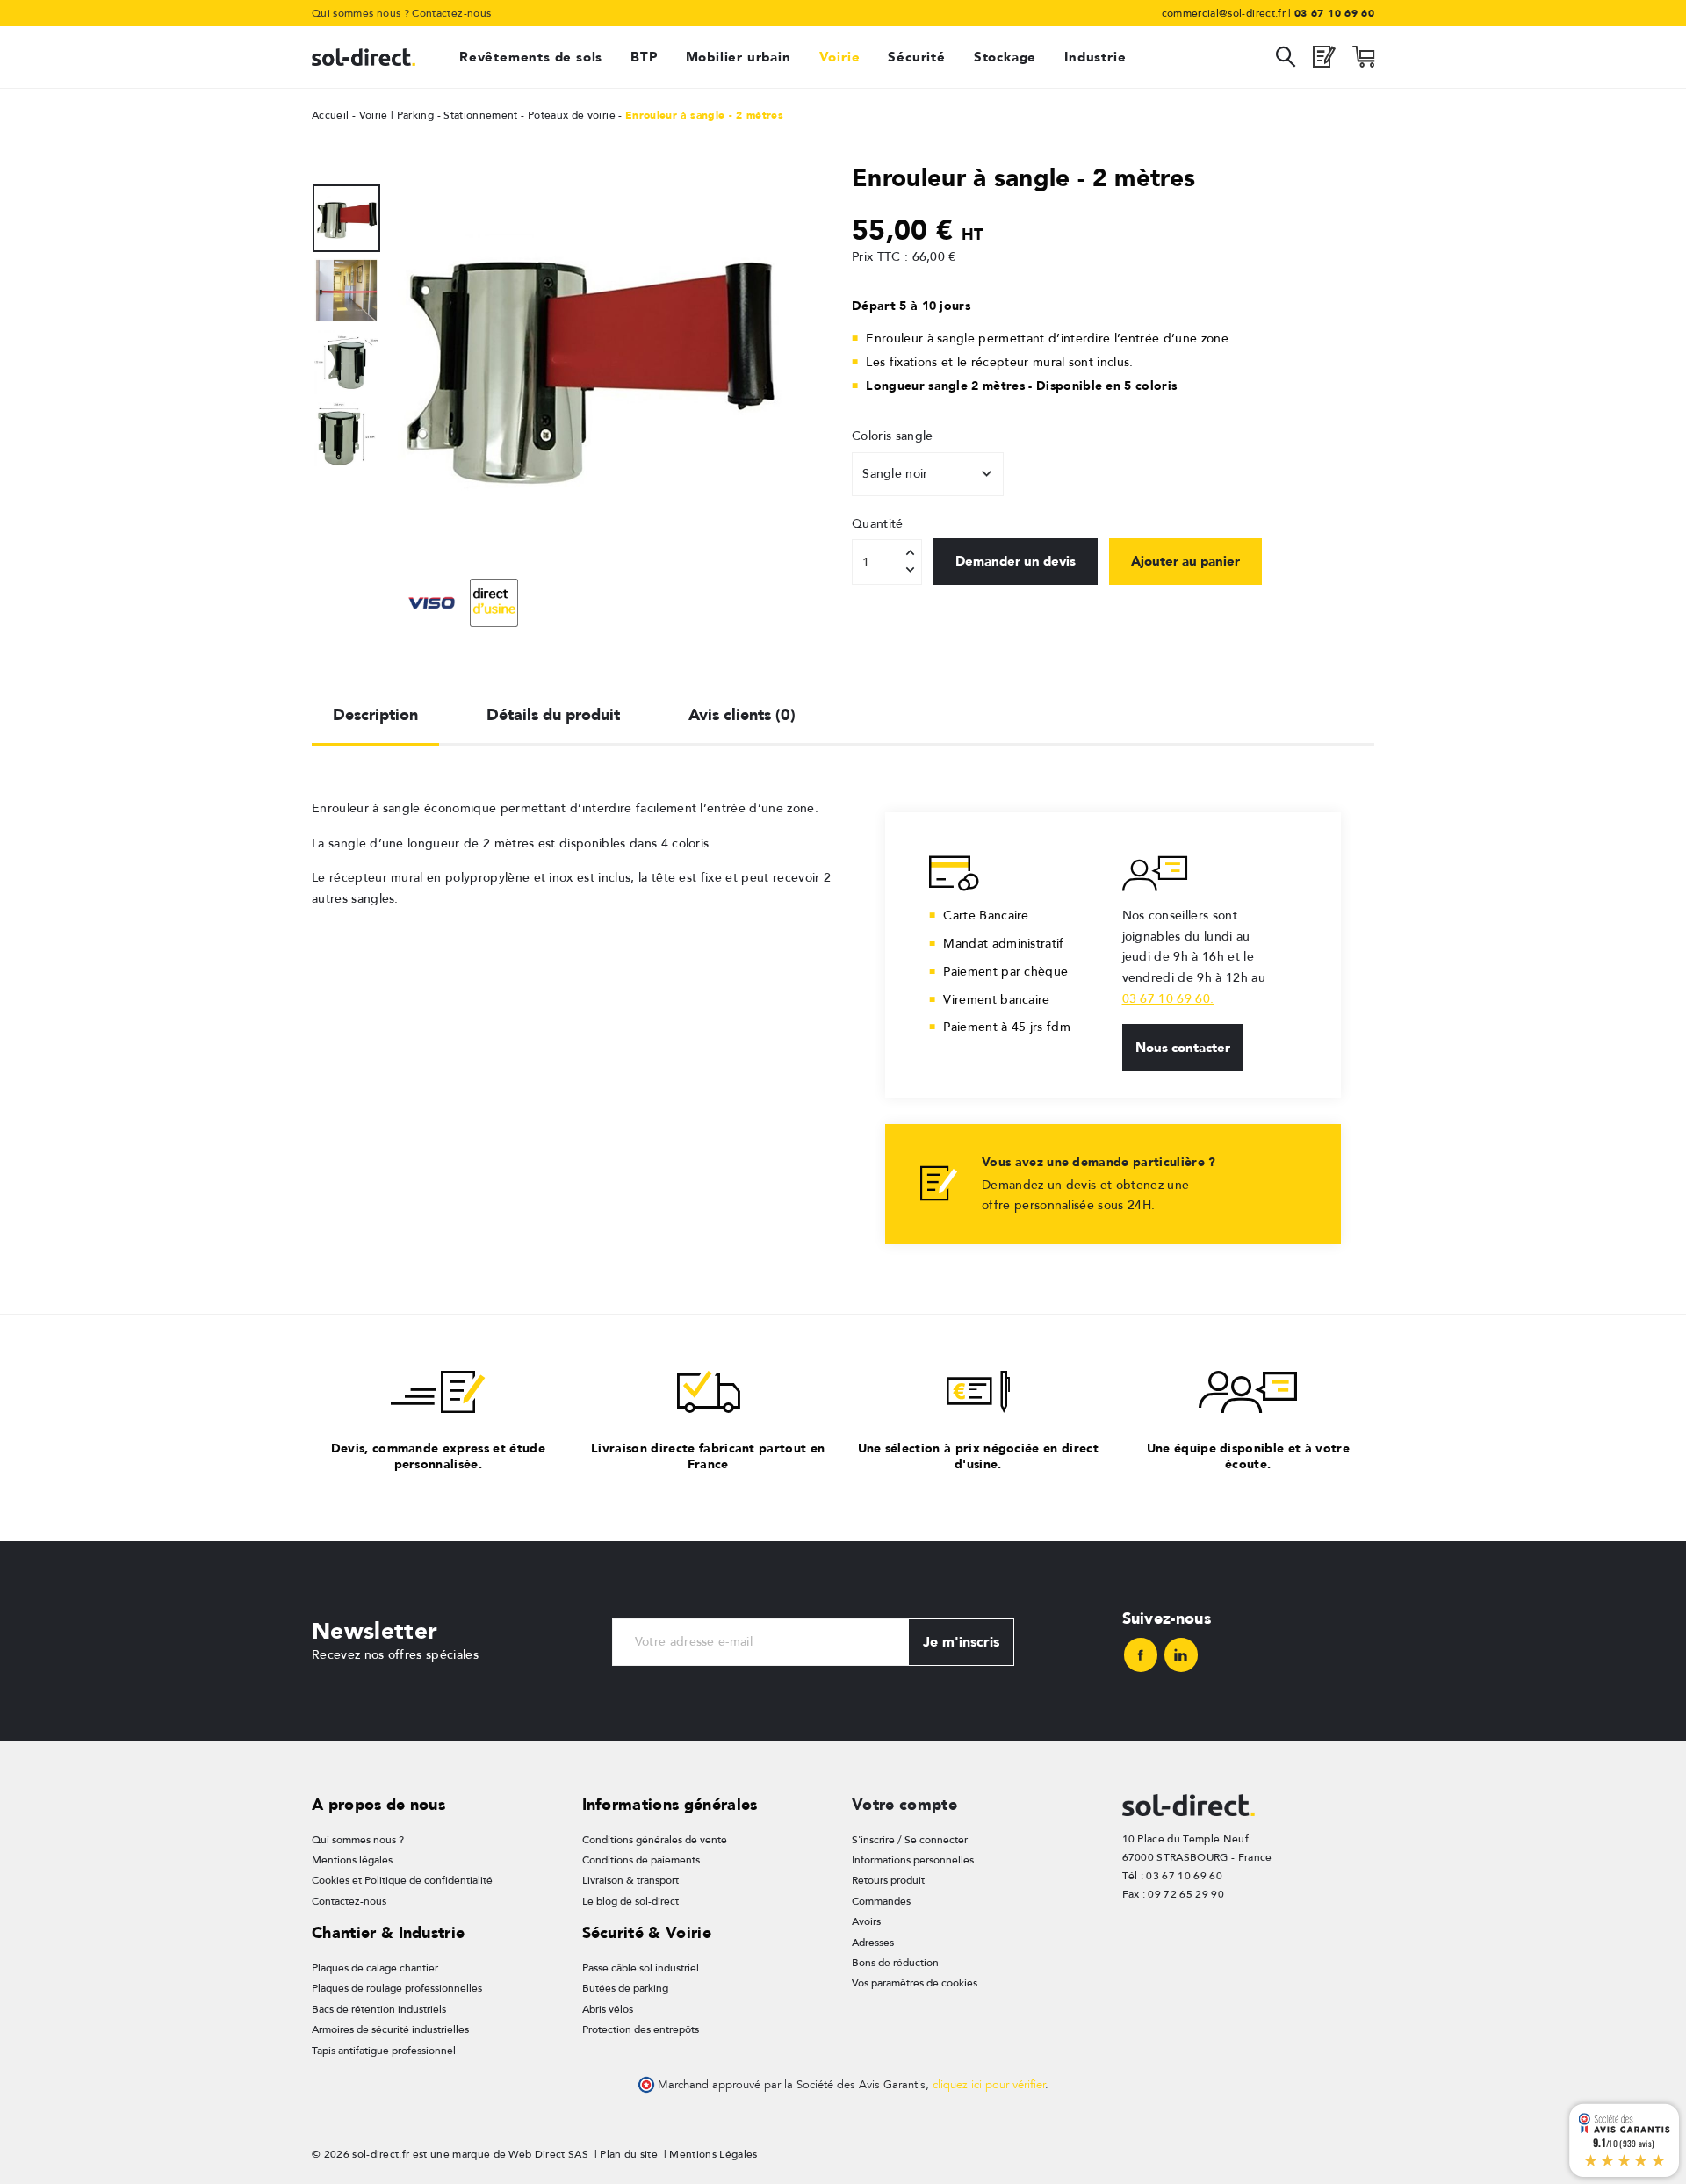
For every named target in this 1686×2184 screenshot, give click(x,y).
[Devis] (1324, 61)
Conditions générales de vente (655, 1840)
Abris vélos (608, 2009)
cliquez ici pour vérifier (989, 2085)
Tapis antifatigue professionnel (384, 2051)
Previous (407, 360)
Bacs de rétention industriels (379, 2009)
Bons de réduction (895, 1963)
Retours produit (888, 1880)
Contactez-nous (451, 13)
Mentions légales (352, 1860)
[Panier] (1363, 61)
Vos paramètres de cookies (915, 1983)
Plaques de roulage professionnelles (397, 1988)
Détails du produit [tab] (553, 714)
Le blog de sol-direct (630, 1901)
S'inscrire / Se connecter (910, 1840)
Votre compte (904, 1804)
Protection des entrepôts (641, 2029)
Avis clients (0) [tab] (742, 714)
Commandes (881, 1901)
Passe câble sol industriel (641, 1968)
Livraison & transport (630, 1880)
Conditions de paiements (641, 1860)
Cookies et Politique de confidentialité (402, 1880)
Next (767, 360)
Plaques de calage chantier (375, 1968)
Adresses (873, 1943)
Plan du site (629, 2154)
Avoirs (866, 1921)
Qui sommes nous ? (360, 13)
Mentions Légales (713, 2154)
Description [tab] (375, 714)
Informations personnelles (913, 1860)
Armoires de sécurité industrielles (390, 2029)
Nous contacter (1183, 1048)
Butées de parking (625, 1988)
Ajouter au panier (1185, 561)
